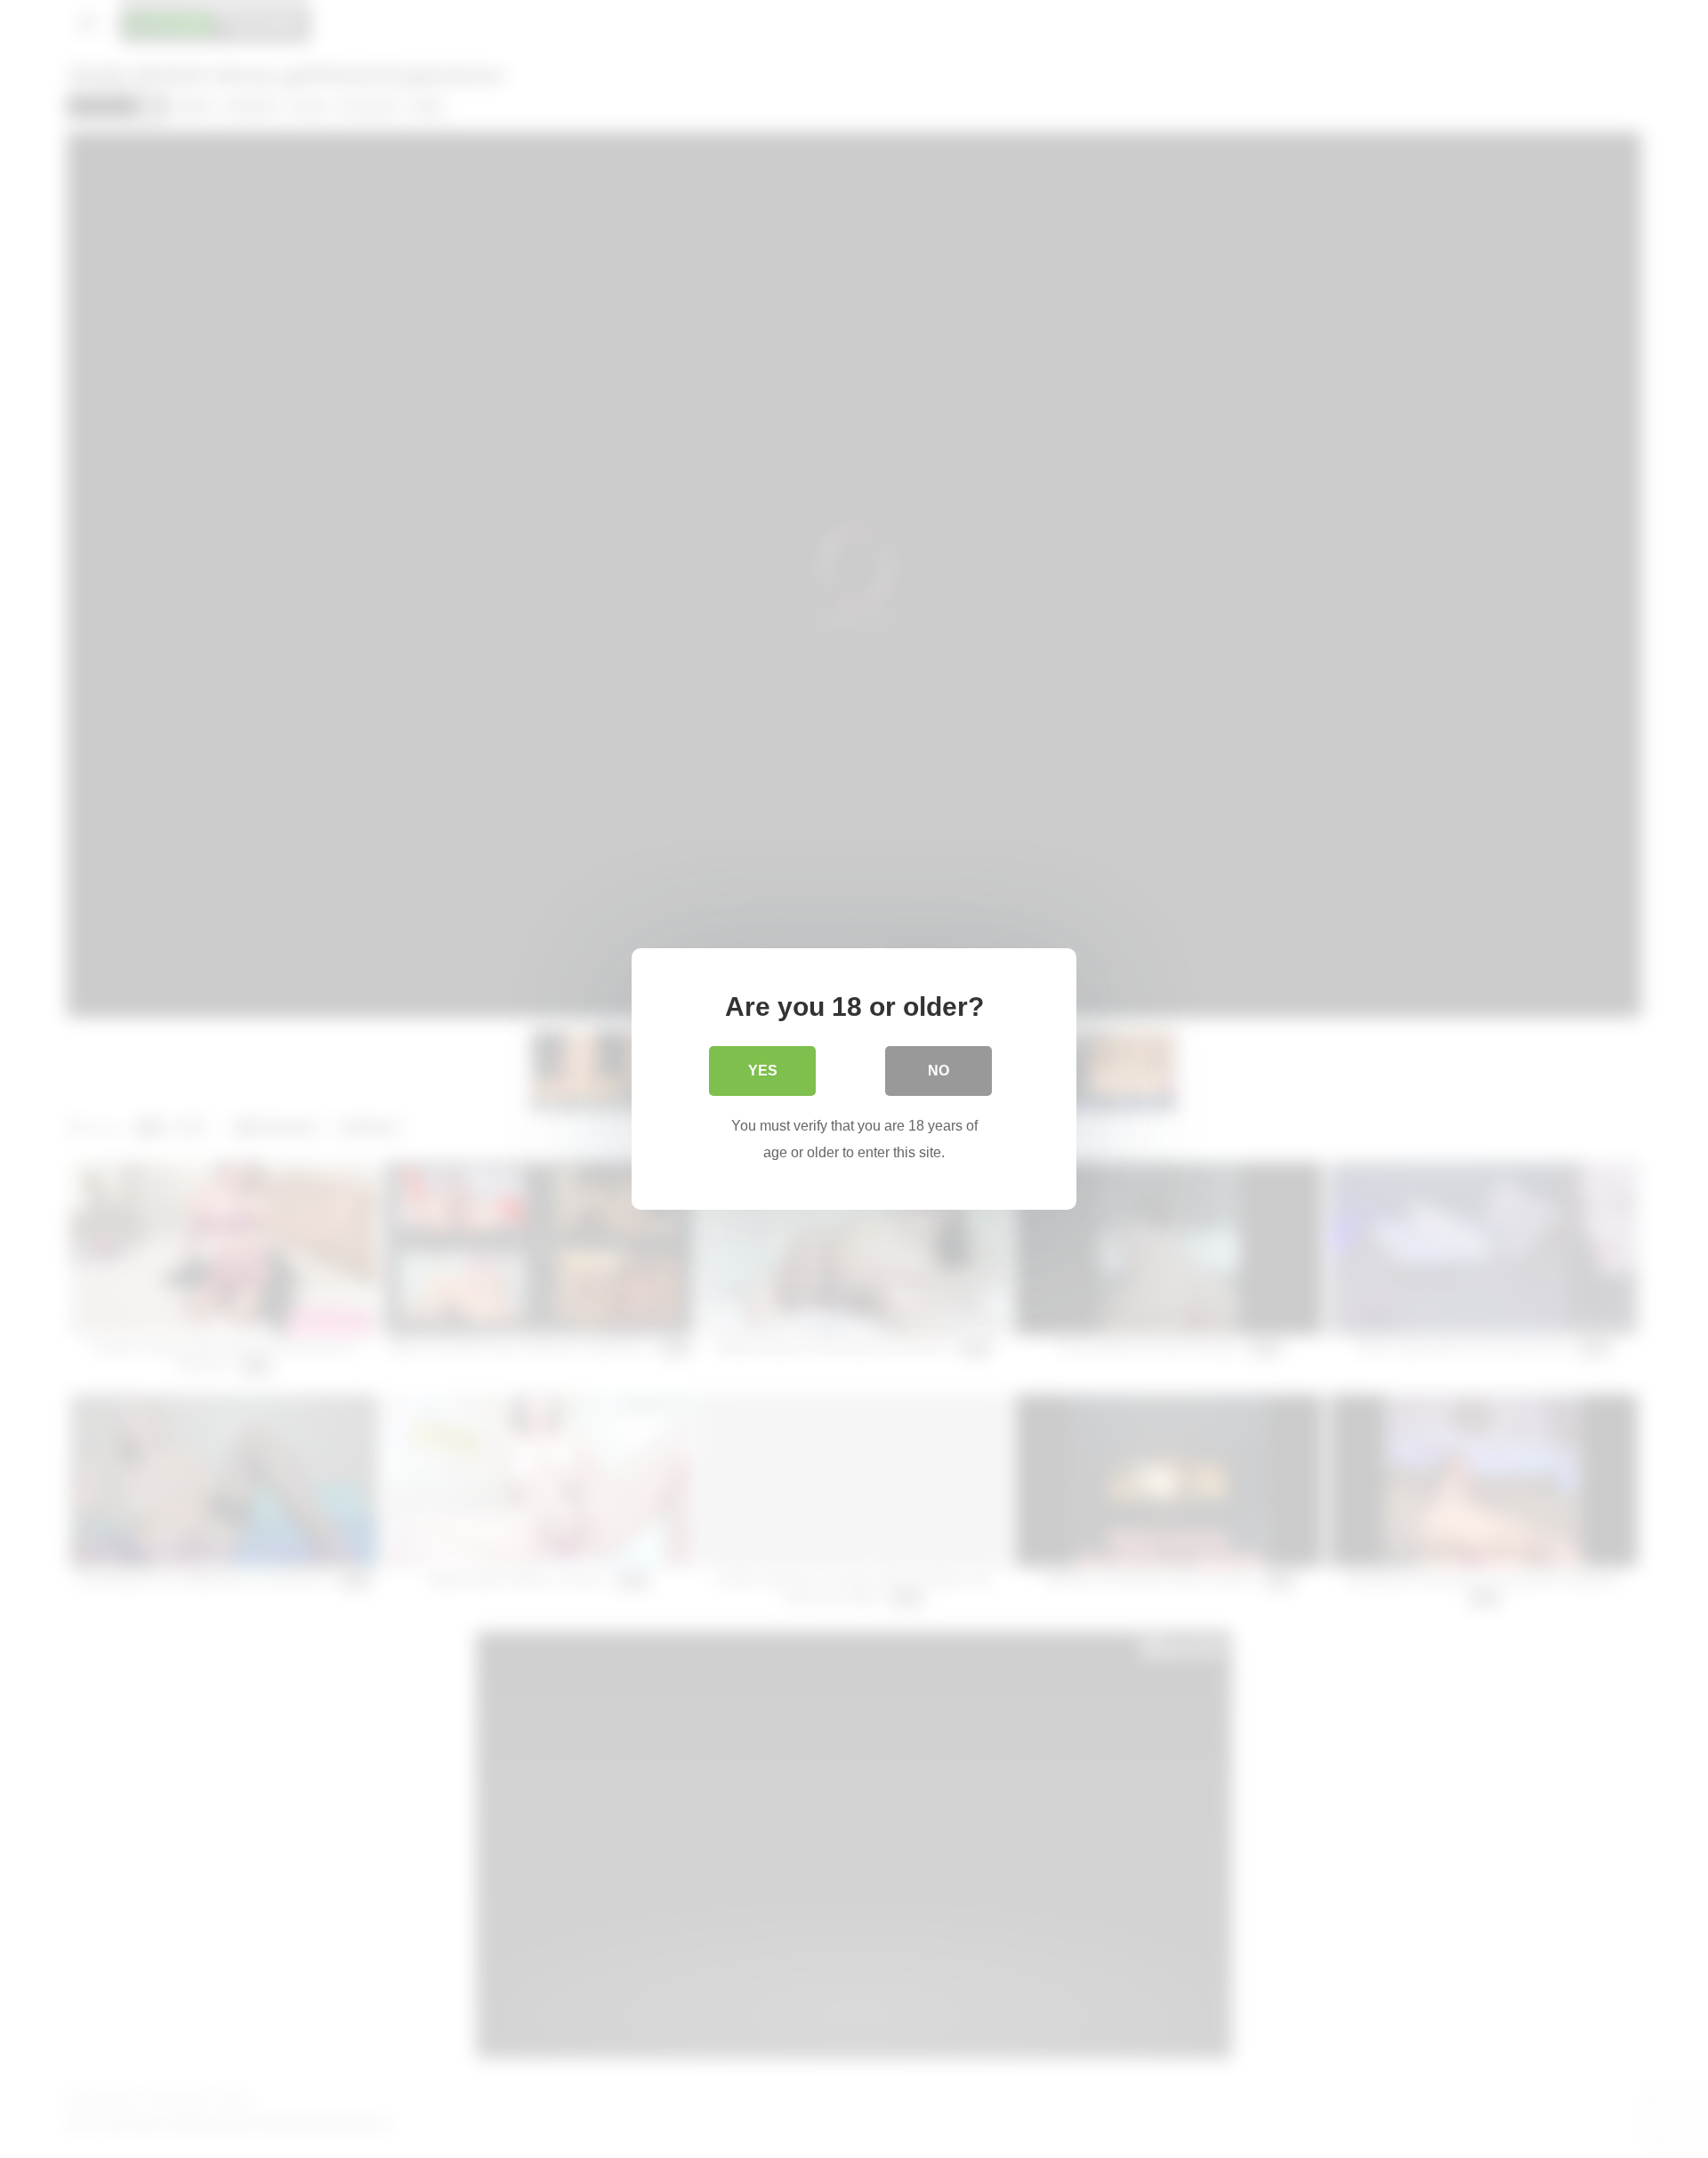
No (939, 1071)
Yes (763, 1071)
